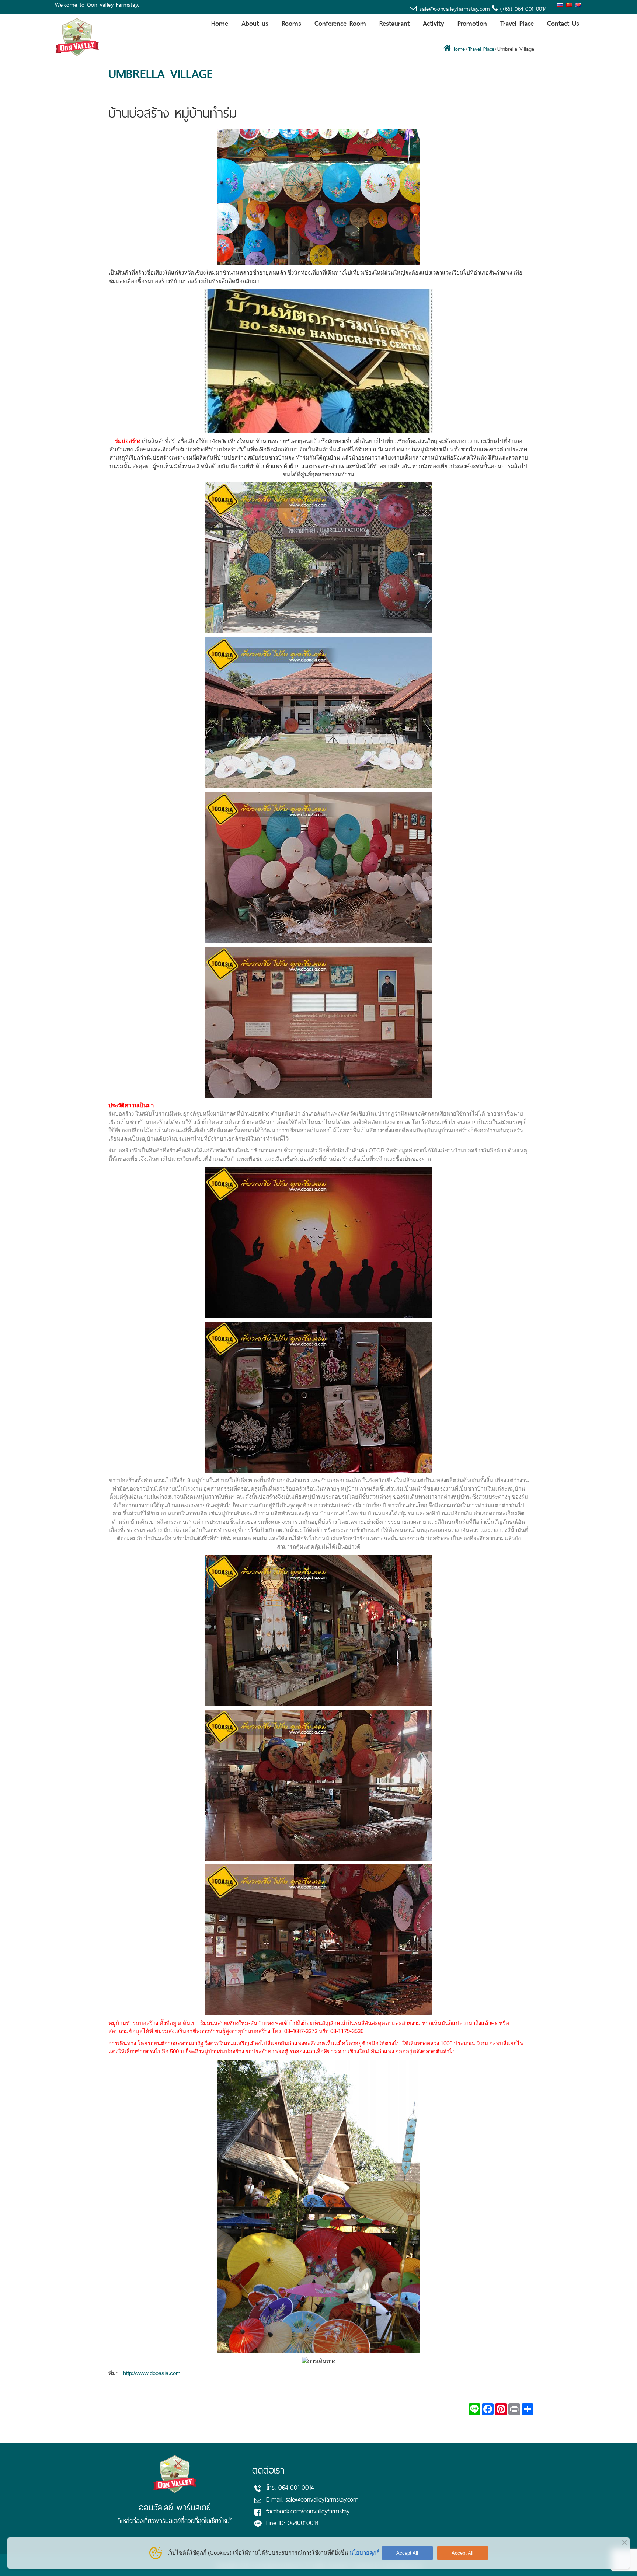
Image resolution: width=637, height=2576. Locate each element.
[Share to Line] (474, 2409)
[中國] (570, 5)
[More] (528, 2409)
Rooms (291, 23)
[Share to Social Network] (501, 2409)
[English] (579, 5)
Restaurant (394, 23)
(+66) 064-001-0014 (523, 9)
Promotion (472, 23)
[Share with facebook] (488, 2409)
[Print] (514, 2409)
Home (220, 23)
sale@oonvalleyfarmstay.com (455, 9)
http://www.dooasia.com (152, 2373)
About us (255, 23)
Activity (434, 23)
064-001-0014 (296, 2488)
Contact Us (563, 23)
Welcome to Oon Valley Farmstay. (97, 5)
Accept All (407, 2553)
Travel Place (517, 23)
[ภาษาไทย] (561, 5)
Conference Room (340, 23)
